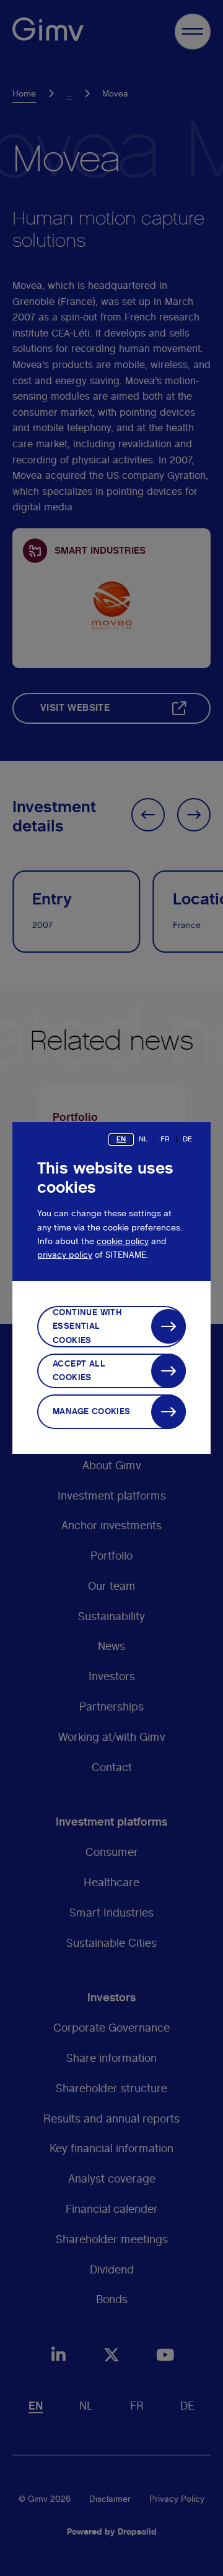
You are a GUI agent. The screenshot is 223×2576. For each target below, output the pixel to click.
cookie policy (123, 1242)
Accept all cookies (79, 1371)
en (121, 1139)
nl (143, 1139)
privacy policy (65, 1255)
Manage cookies (92, 1412)
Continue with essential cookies (87, 1327)
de (187, 1139)
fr (165, 1139)
